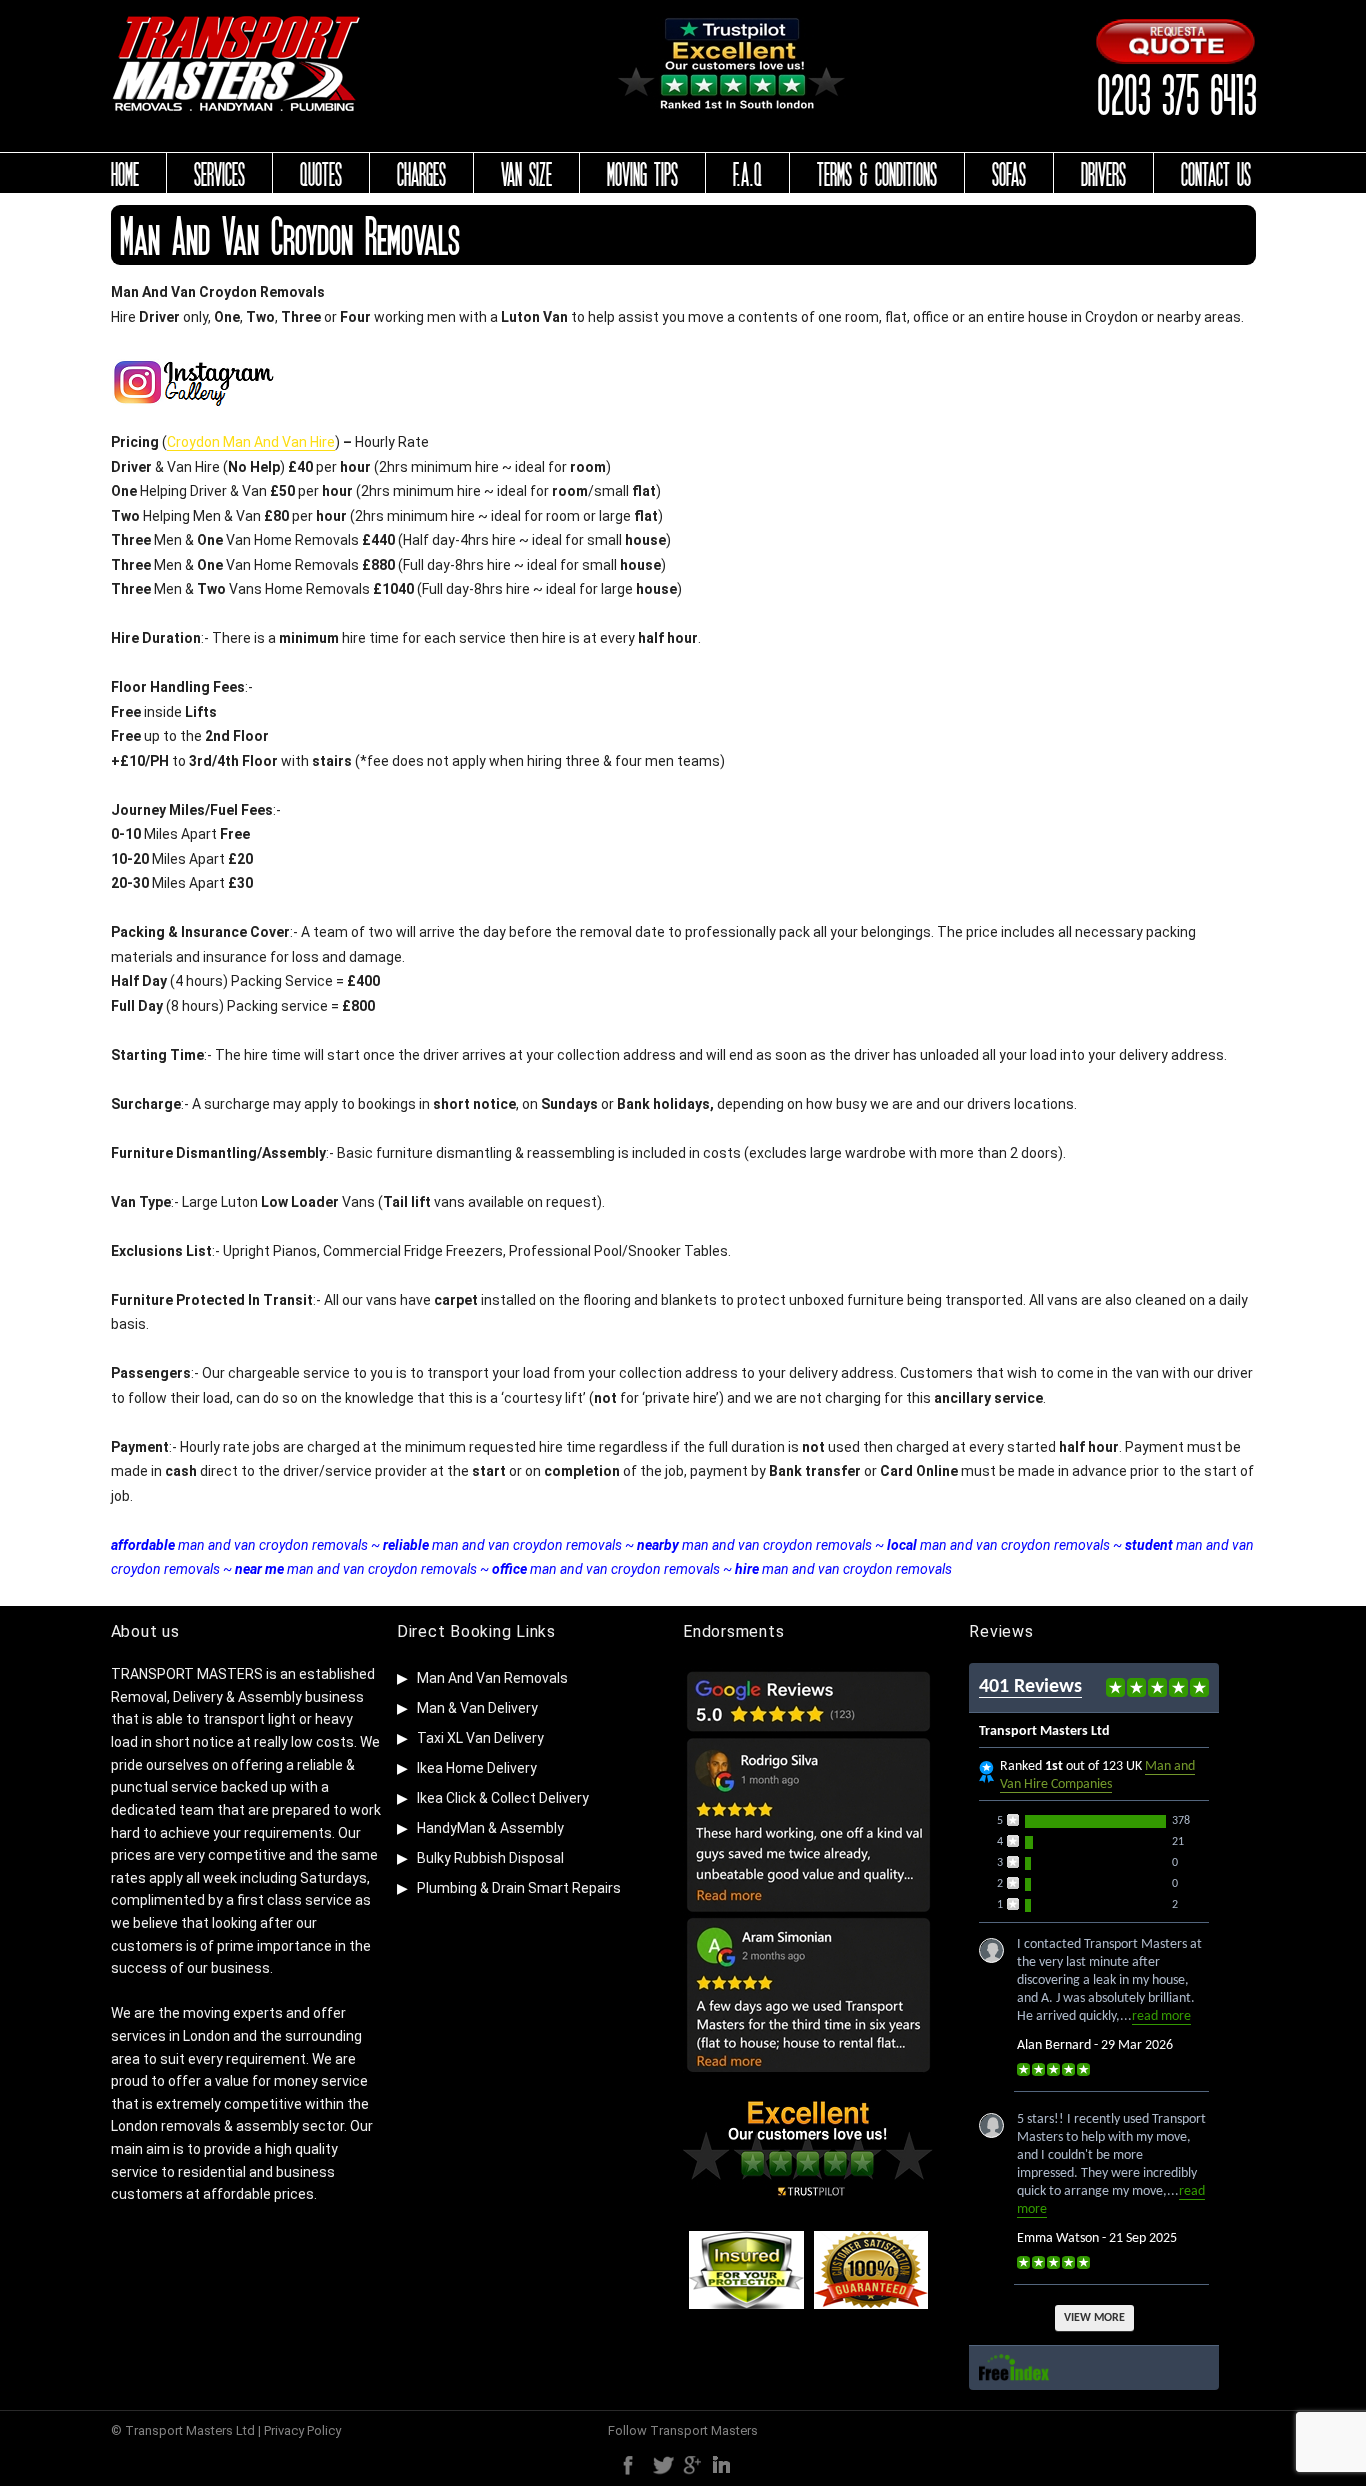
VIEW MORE (1094, 2318)
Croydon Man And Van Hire (251, 442)
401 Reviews (1030, 1687)
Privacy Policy (302, 2430)
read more (1161, 2016)
